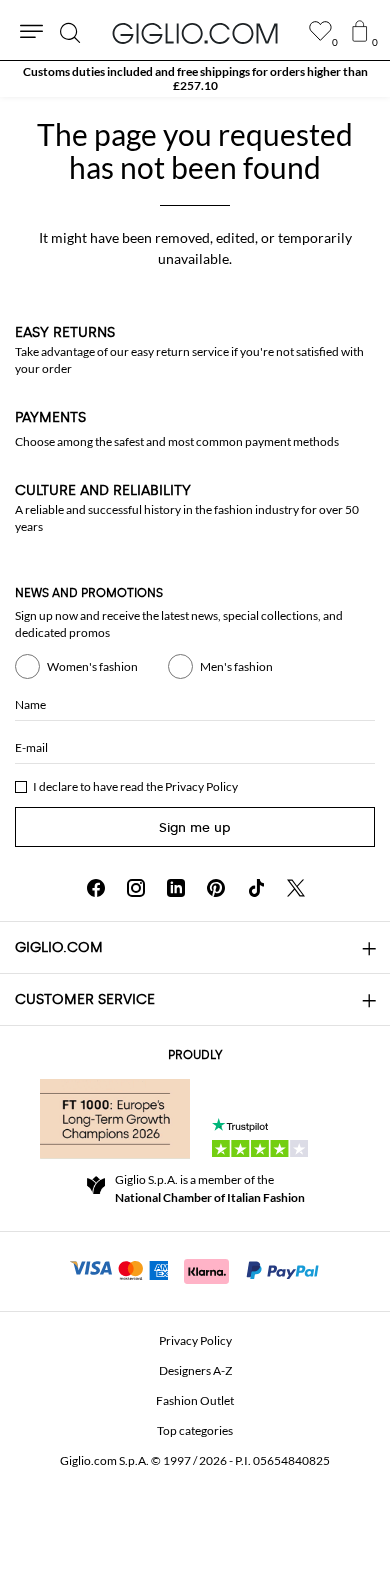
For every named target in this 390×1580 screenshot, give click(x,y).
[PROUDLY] (115, 1119)
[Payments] (195, 1269)
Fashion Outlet (195, 1400)
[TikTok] (256, 888)
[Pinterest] (216, 888)
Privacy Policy (201, 786)
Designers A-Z (195, 1370)
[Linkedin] (176, 888)
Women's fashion (92, 666)
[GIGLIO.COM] (195, 33)
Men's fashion (236, 666)
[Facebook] (96, 888)
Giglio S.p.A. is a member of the (210, 1188)
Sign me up (195, 827)
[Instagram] (136, 888)
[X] (296, 888)
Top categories (195, 1430)
